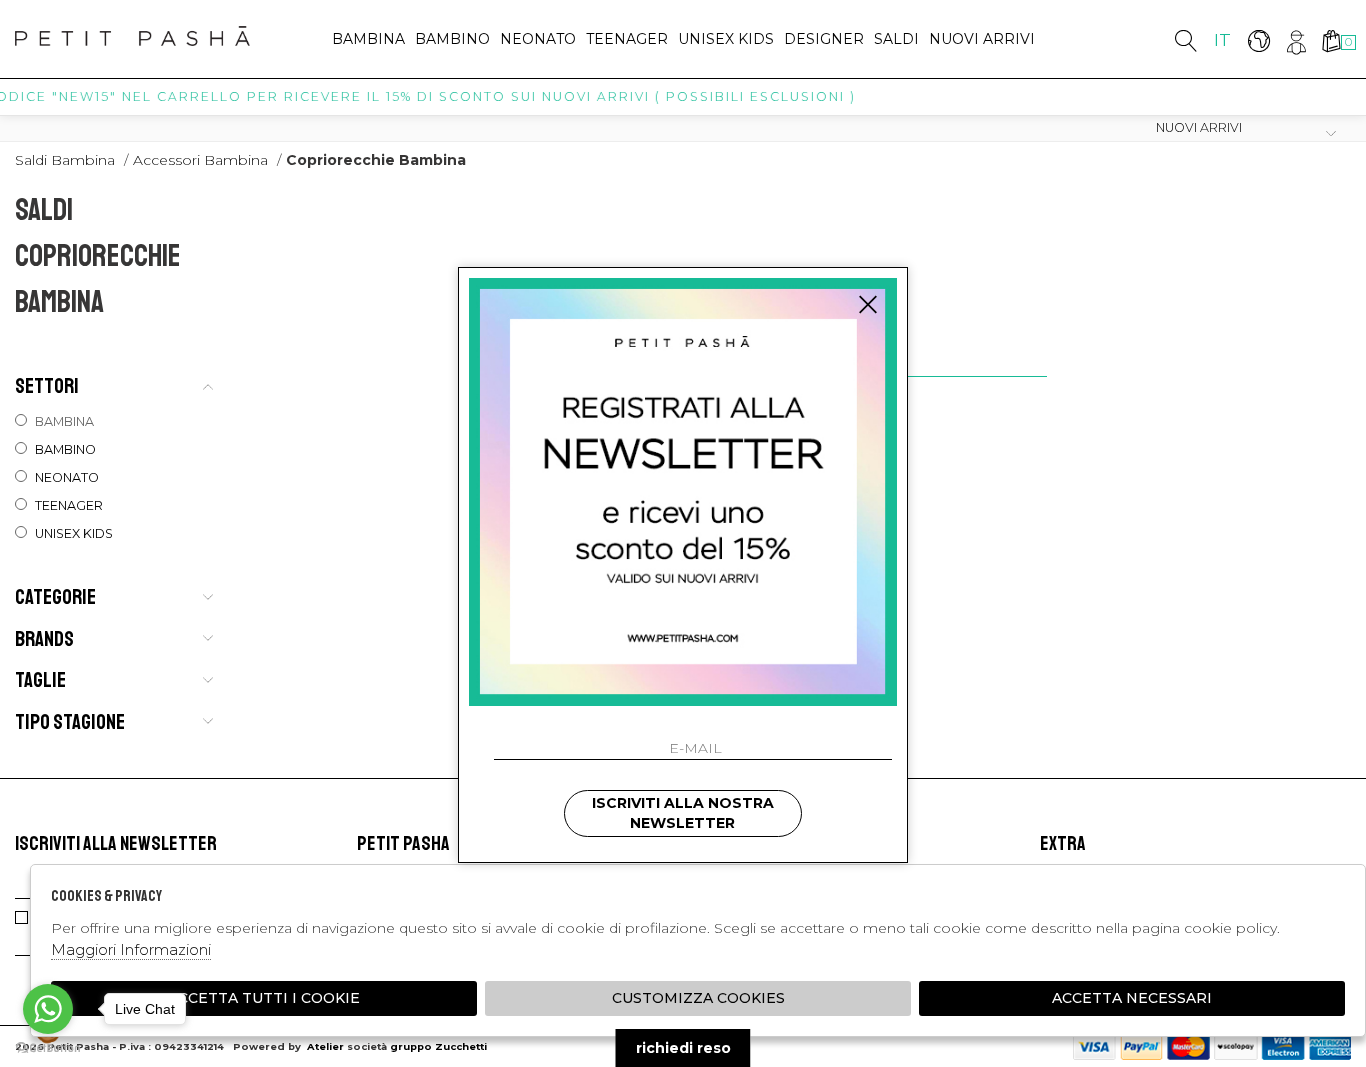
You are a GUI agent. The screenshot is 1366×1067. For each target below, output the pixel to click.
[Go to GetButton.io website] (48, 1047)
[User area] (1294, 40)
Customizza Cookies (698, 998)
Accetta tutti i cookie (264, 998)
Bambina (368, 39)
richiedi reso (683, 1048)
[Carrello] (1330, 40)
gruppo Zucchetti (438, 1046)
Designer (824, 39)
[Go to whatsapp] (48, 1009)
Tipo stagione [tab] (70, 722)
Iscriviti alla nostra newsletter (683, 813)
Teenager (627, 39)
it (1222, 40)
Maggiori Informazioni (131, 949)
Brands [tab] (44, 639)
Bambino (452, 39)
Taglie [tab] (40, 680)
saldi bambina (65, 160)
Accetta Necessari (1132, 998)
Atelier (325, 1046)
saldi (896, 39)
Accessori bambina (200, 160)
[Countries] (1258, 40)
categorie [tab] (55, 597)
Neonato (538, 39)
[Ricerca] (1186, 40)
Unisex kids (726, 39)
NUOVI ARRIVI (982, 39)
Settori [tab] (47, 386)
